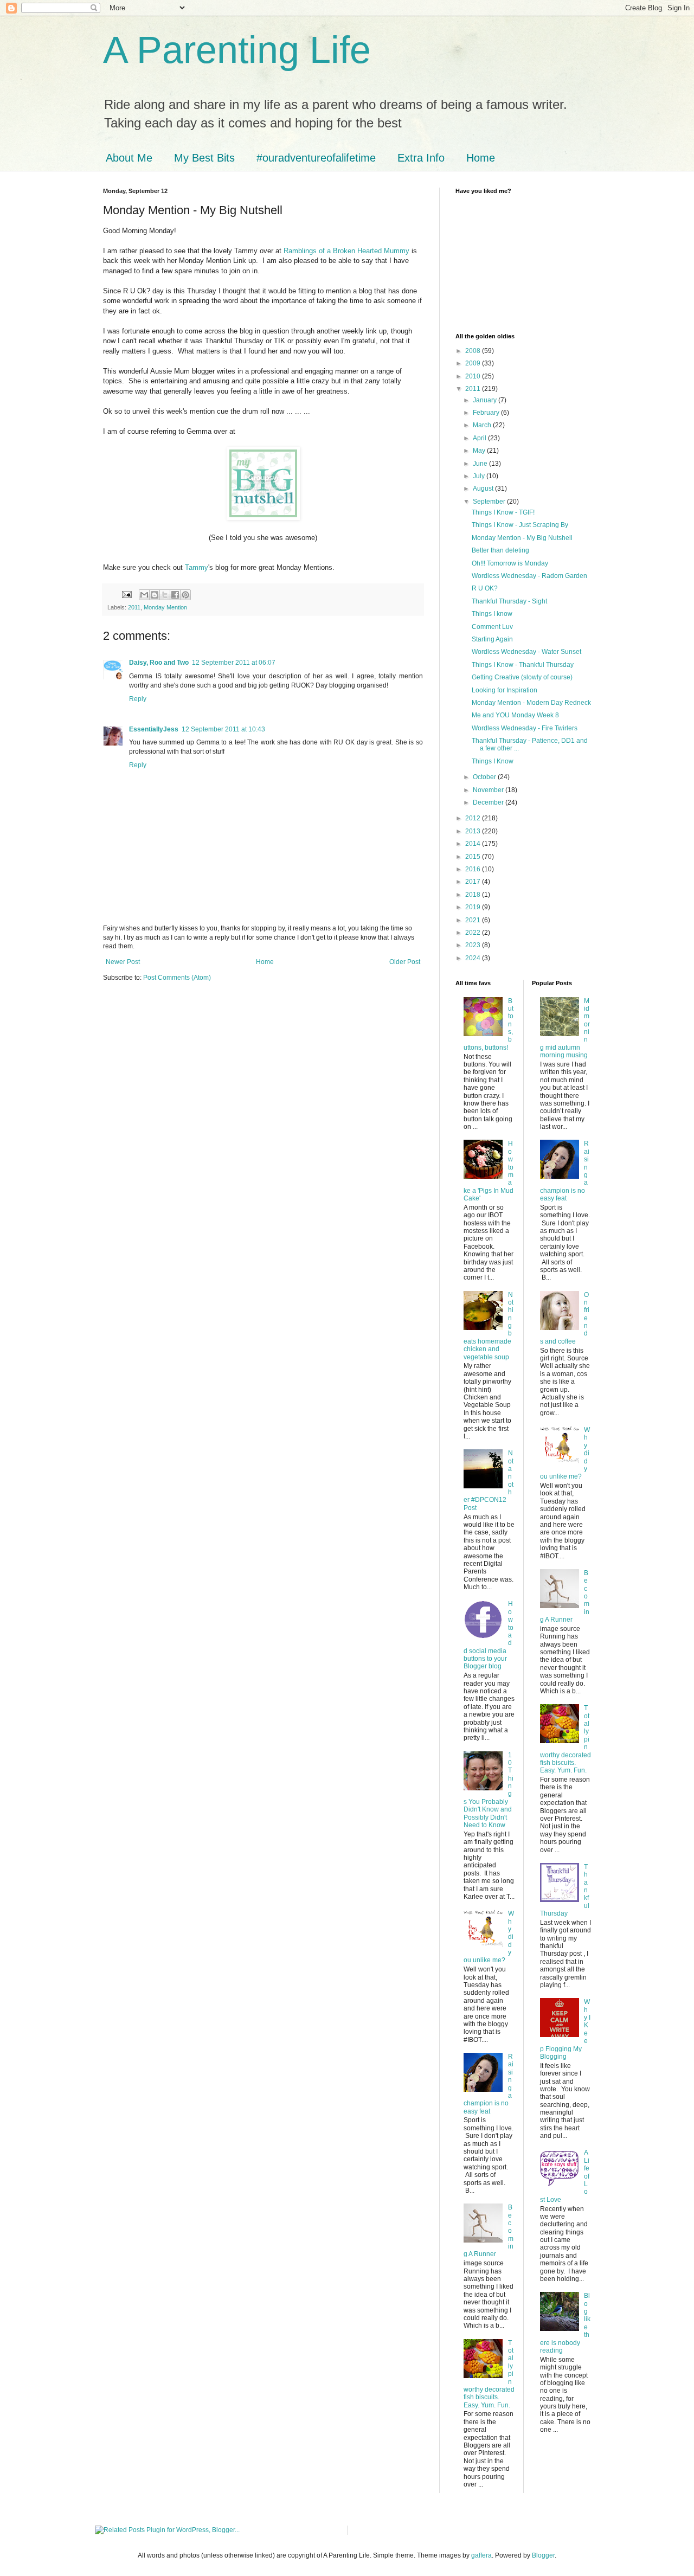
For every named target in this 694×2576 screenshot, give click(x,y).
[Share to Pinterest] (185, 595)
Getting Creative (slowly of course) (522, 677)
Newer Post (123, 962)
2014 (474, 844)
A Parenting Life (237, 50)
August (484, 489)
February (487, 413)
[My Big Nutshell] (263, 518)
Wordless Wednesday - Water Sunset (526, 652)
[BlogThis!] (155, 595)
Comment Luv (492, 627)
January (486, 400)
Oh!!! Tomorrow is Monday (510, 563)
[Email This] (144, 595)
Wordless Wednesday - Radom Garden (529, 576)
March (483, 425)
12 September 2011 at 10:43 (223, 729)
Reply (138, 699)
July (480, 476)
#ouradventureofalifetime (316, 158)
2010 (474, 376)
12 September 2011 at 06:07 (234, 663)
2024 (474, 958)
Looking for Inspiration (505, 690)
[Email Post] (126, 594)
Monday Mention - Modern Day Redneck (531, 703)
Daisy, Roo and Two (159, 663)
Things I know (492, 614)
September (490, 502)
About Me (129, 158)
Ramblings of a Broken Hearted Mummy (346, 251)
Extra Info (421, 158)
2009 (474, 363)
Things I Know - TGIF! (503, 512)
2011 (134, 607)
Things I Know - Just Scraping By (520, 525)
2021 (474, 920)
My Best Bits (204, 158)
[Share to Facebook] (175, 595)
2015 (474, 857)
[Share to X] (165, 595)
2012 (474, 818)
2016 (474, 869)
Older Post (405, 962)
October (485, 777)
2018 (474, 895)
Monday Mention (165, 607)
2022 (474, 933)
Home (481, 158)
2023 (474, 945)
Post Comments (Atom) (177, 978)
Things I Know (493, 761)
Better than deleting (500, 550)
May (480, 451)
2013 (474, 831)
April (480, 438)
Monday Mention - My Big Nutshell (522, 538)
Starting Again (492, 639)
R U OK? (485, 588)
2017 (474, 882)
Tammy (197, 567)
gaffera (481, 2555)
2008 (474, 351)
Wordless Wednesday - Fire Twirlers (525, 728)
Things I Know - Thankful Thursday (523, 665)
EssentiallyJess (154, 729)
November (489, 790)
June (481, 464)
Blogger (543, 2555)
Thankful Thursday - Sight (509, 601)
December (489, 802)
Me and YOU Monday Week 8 (515, 715)
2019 (474, 907)
